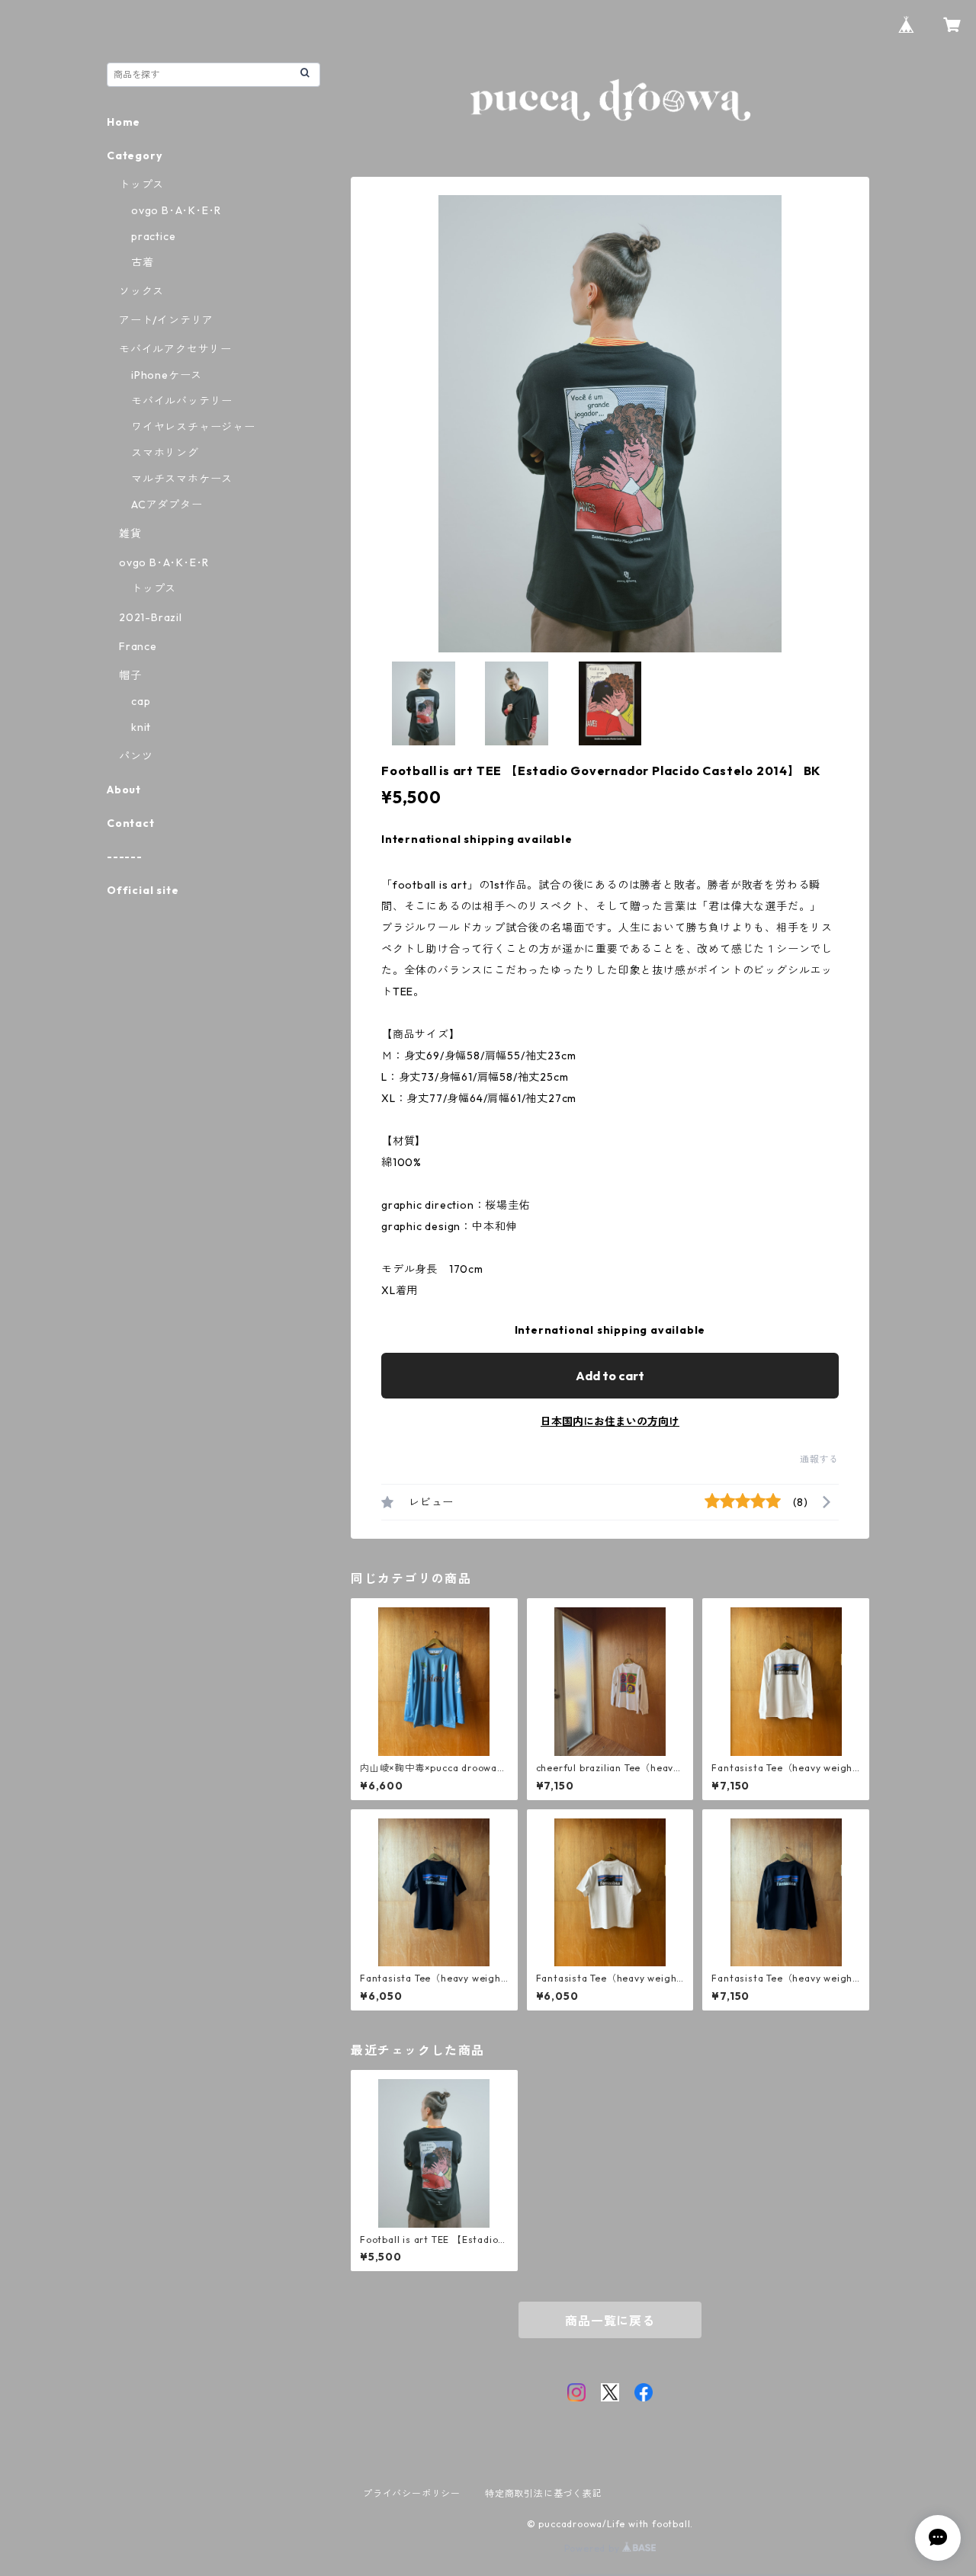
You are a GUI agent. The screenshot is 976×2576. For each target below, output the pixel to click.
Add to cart (610, 1376)
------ (125, 857)
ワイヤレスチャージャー (193, 427)
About (124, 790)
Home (124, 122)
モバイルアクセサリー (175, 349)
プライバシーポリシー (412, 2493)
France (138, 646)
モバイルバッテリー (182, 401)
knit (141, 727)
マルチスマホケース (182, 479)
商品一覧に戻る (610, 2321)
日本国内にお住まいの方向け (610, 1421)
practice (153, 236)
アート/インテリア (166, 320)
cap (141, 701)
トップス (141, 184)
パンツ (136, 756)
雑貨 (130, 533)
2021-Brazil (151, 617)
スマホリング (165, 453)
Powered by (594, 2548)
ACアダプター (167, 505)
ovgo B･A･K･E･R (176, 210)
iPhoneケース (167, 375)
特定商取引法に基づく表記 (544, 2493)
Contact (131, 823)
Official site (143, 890)
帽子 (130, 675)
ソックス (141, 291)
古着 (143, 262)
